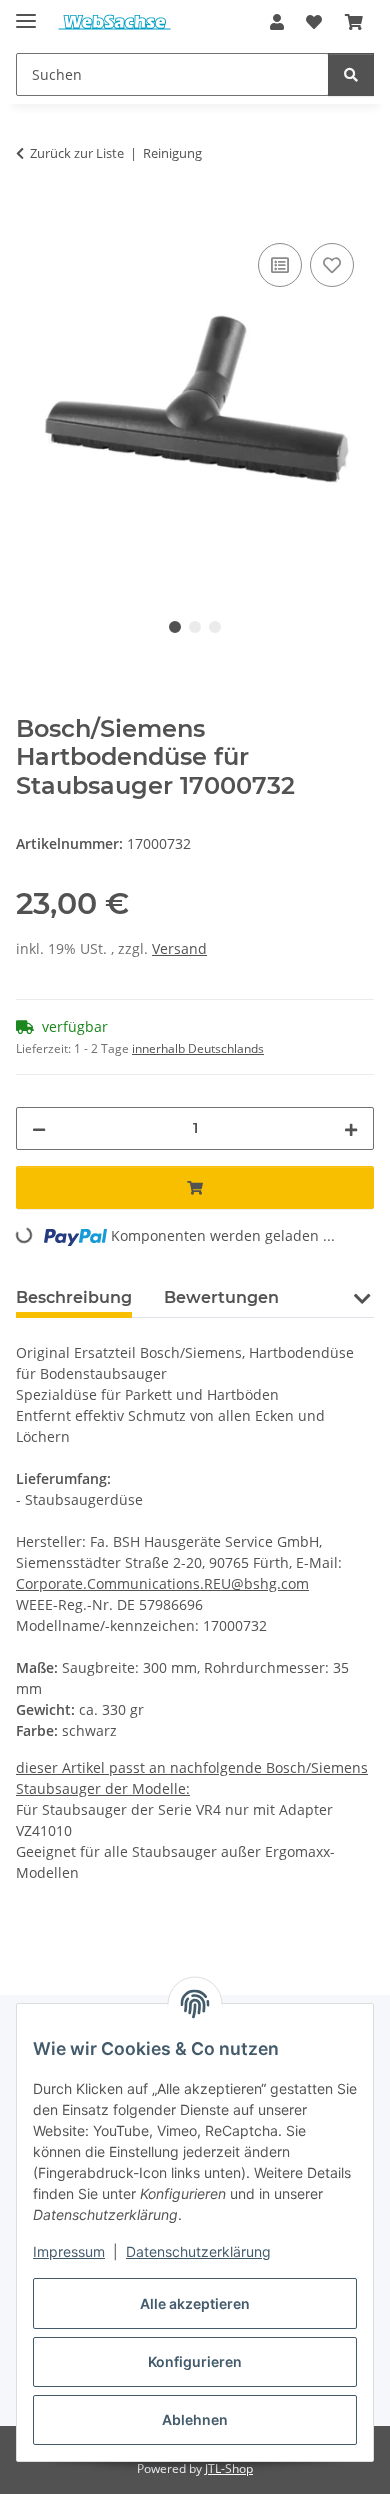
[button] (277, 22)
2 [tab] (195, 627)
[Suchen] (351, 74)
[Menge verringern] (39, 1128)
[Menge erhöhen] (351, 1128)
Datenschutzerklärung (198, 2251)
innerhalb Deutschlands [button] (198, 1048)
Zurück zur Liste (77, 153)
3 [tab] (215, 627)
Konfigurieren (195, 2361)
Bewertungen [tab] (221, 1297)
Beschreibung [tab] (74, 1297)
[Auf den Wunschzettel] (332, 265)
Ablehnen (195, 2419)
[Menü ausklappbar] (26, 12)
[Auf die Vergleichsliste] (280, 265)
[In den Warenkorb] (32, 216)
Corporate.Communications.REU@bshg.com (162, 1583)
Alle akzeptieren (195, 2303)
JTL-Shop (229, 2468)
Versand (179, 948)
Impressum (69, 2251)
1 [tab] (175, 627)
